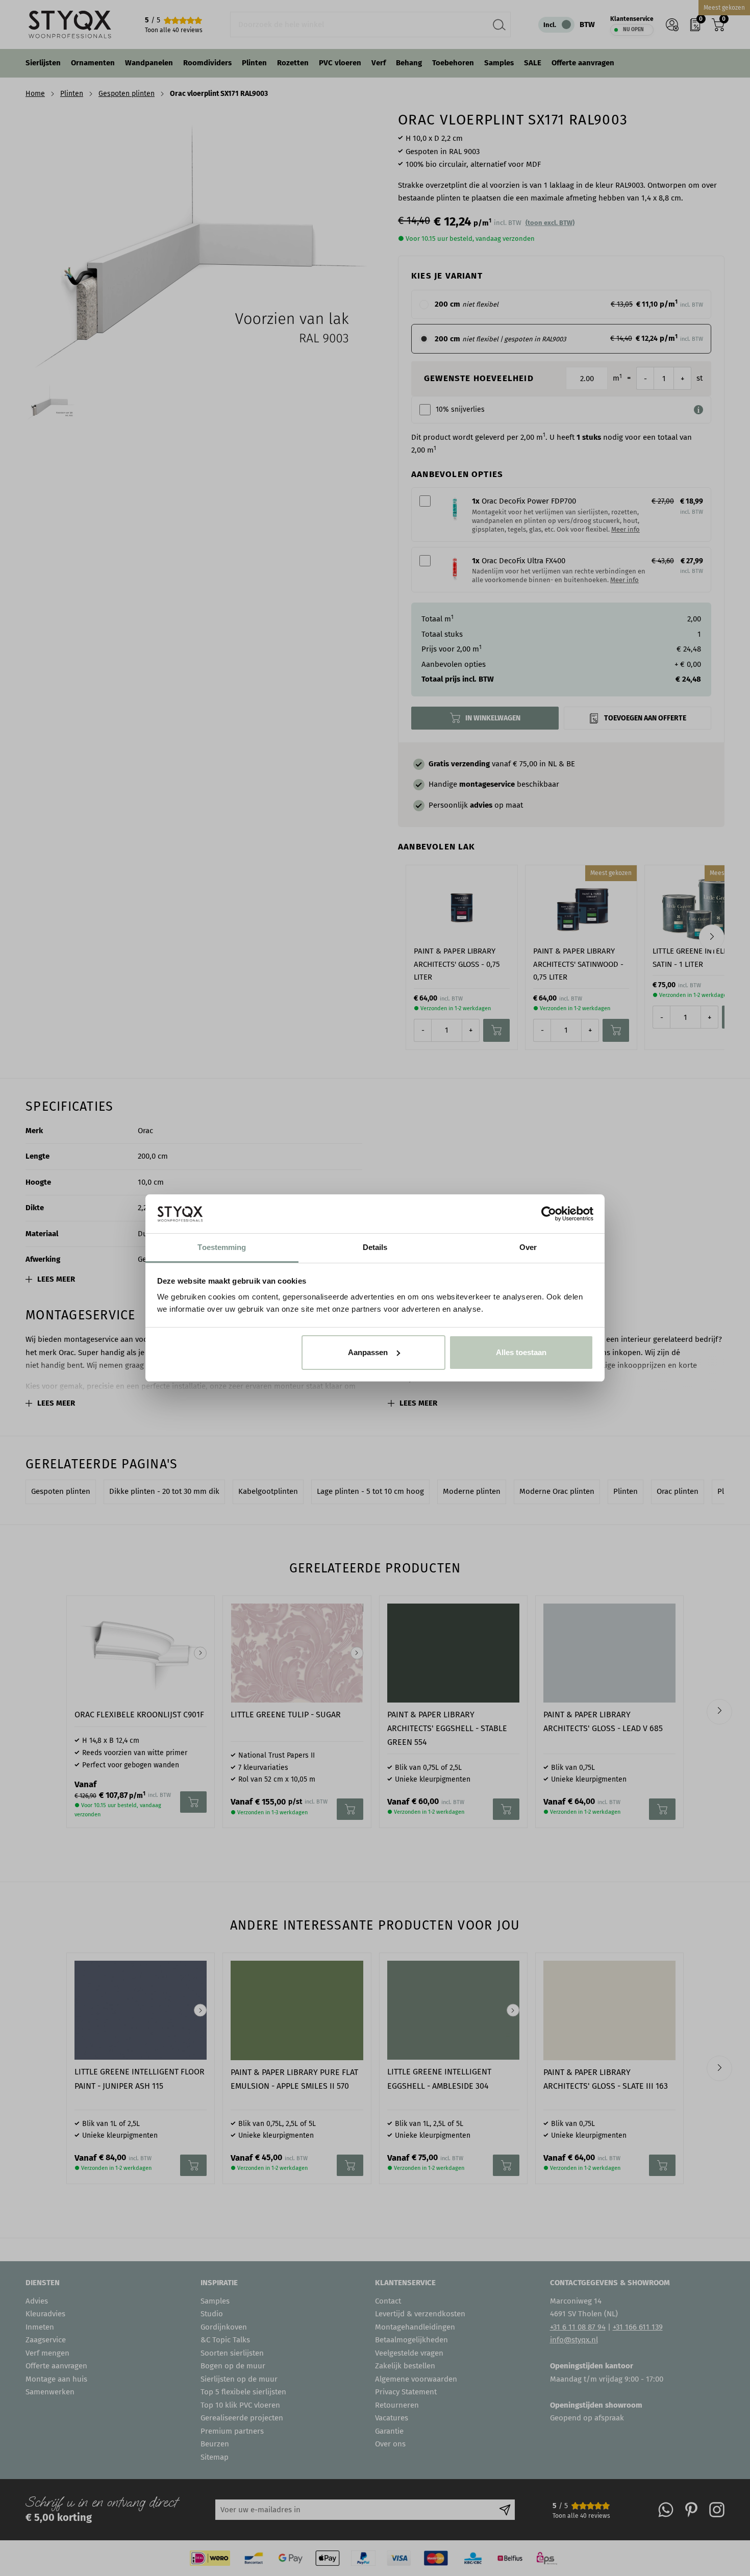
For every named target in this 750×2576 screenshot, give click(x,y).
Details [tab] (375, 1247)
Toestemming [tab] (222, 1247)
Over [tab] (528, 1247)
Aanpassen (368, 1352)
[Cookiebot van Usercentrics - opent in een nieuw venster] (549, 1214)
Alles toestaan (521, 1352)
